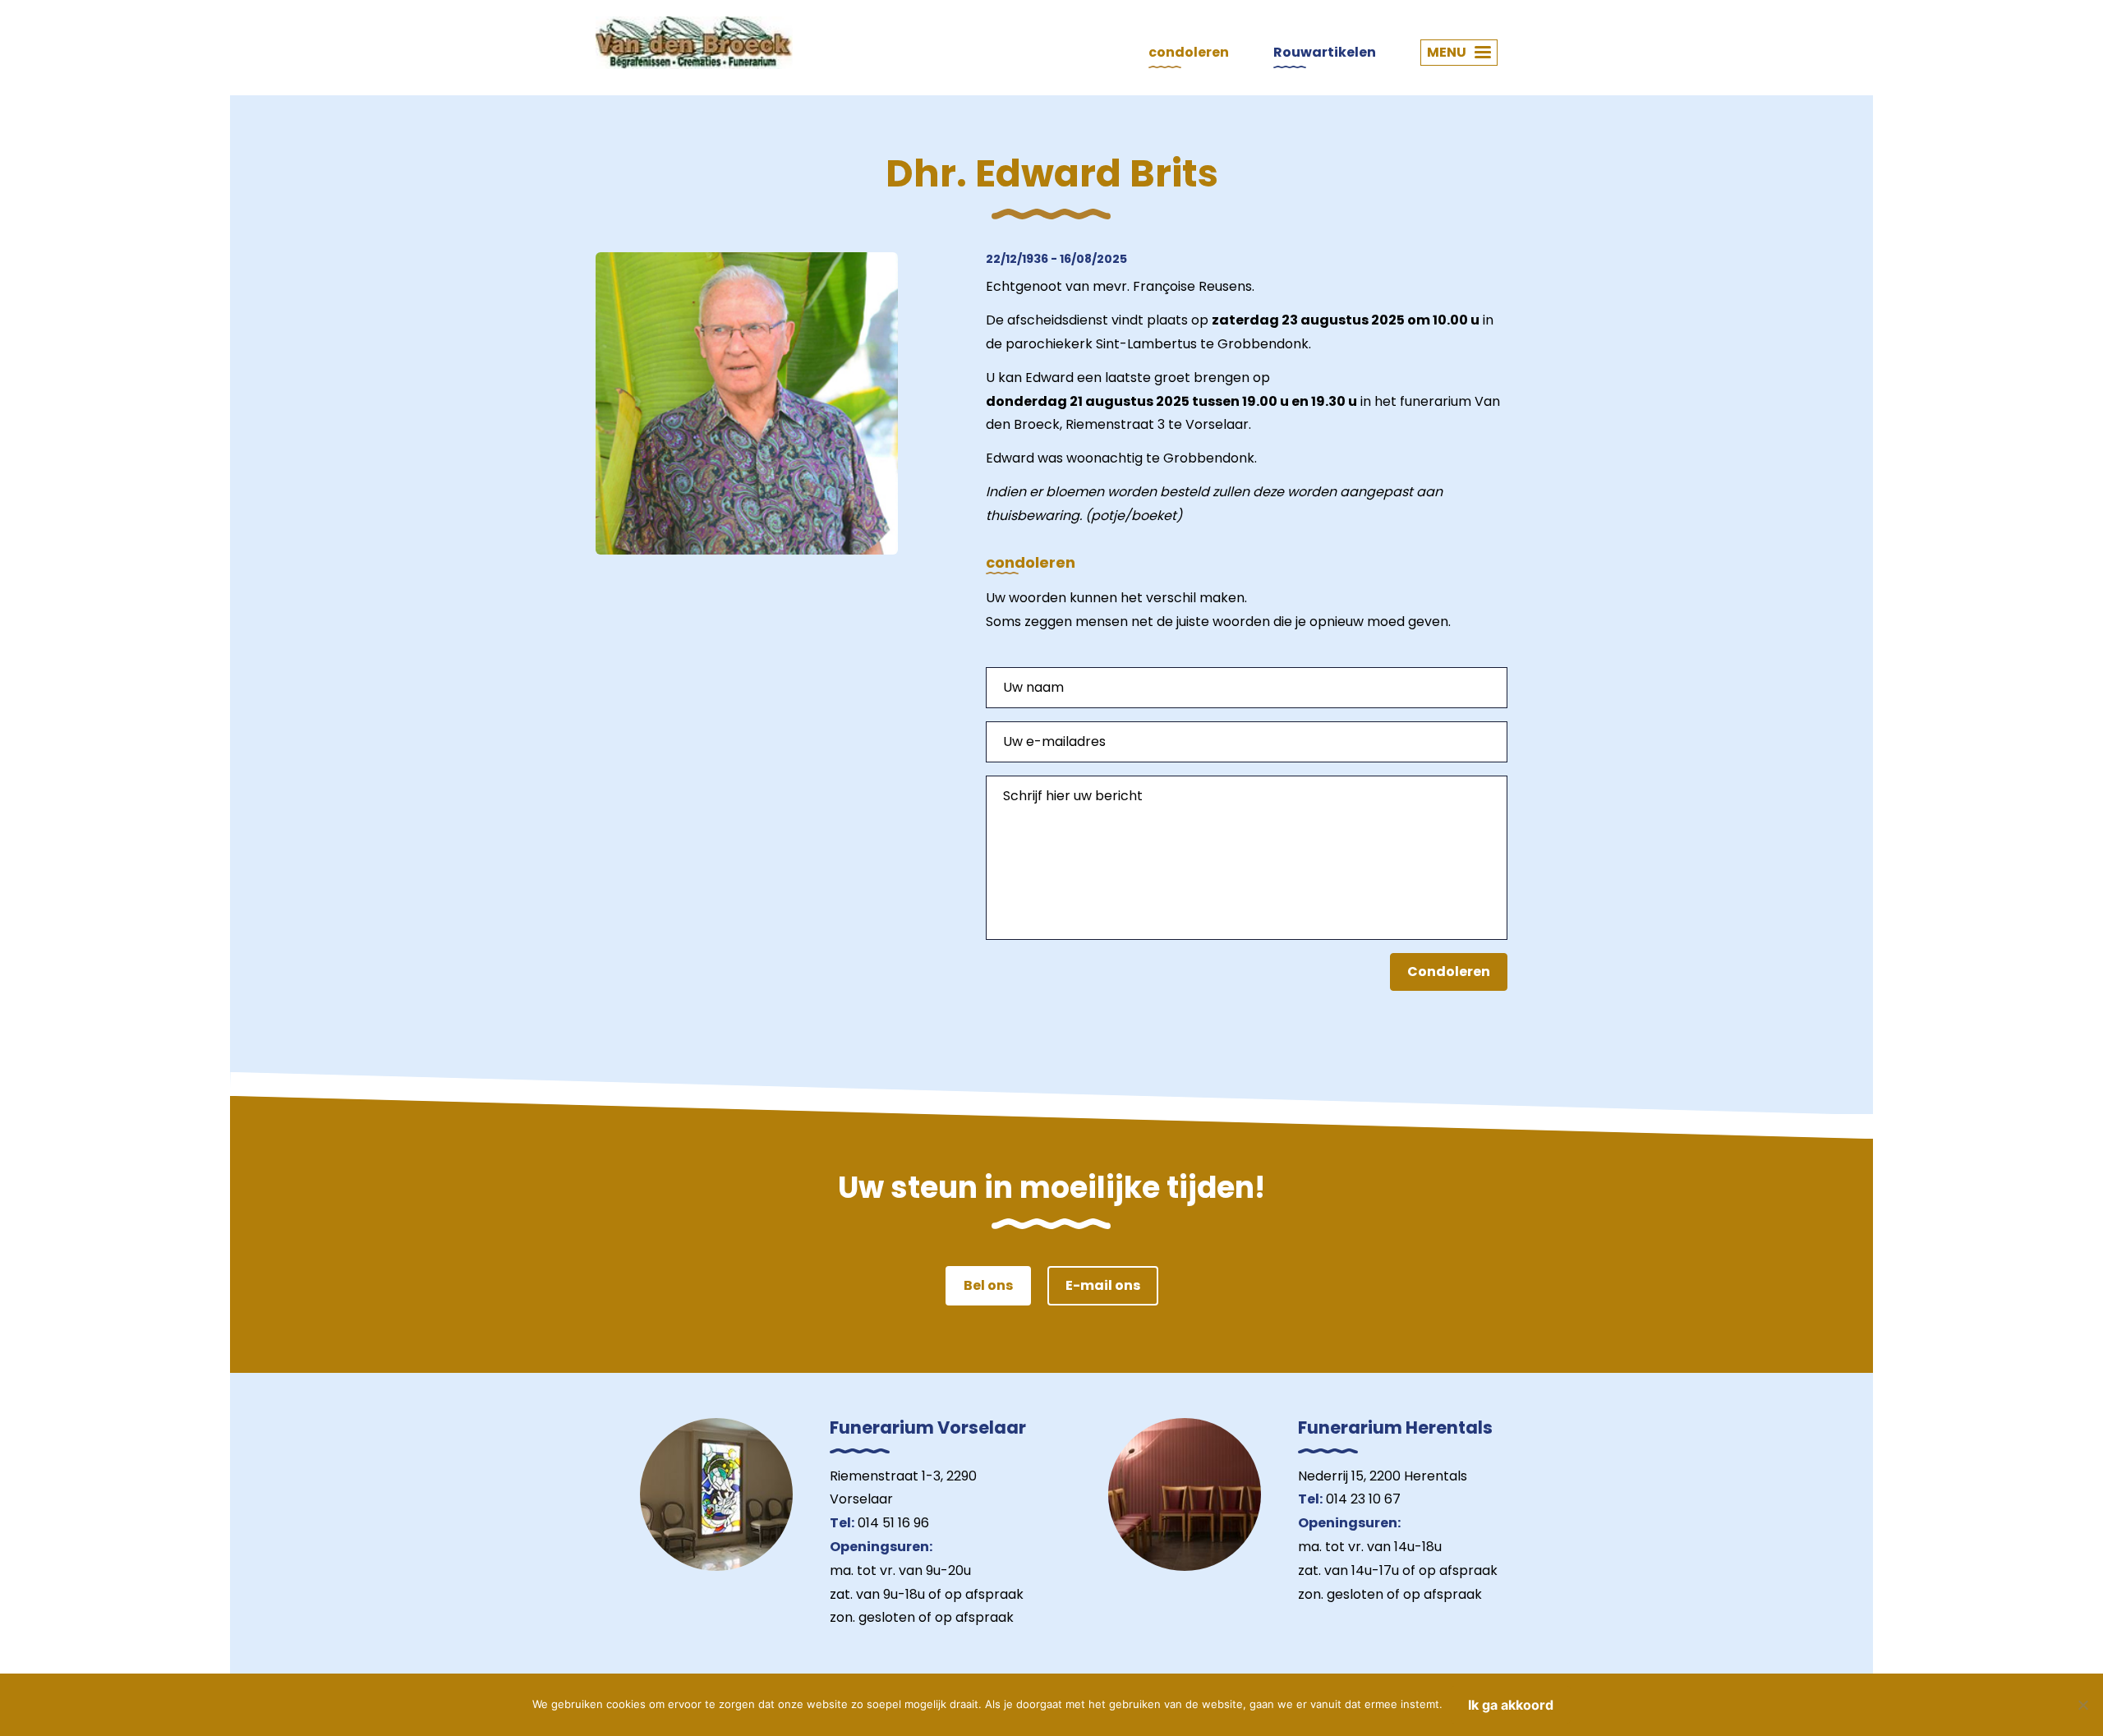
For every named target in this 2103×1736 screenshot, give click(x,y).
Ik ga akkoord (1511, 1705)
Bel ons (988, 1285)
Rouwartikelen (1325, 52)
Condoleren (1449, 972)
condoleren (1189, 52)
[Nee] (2082, 1705)
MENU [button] (1447, 52)
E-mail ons (1103, 1285)
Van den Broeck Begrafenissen (694, 43)
